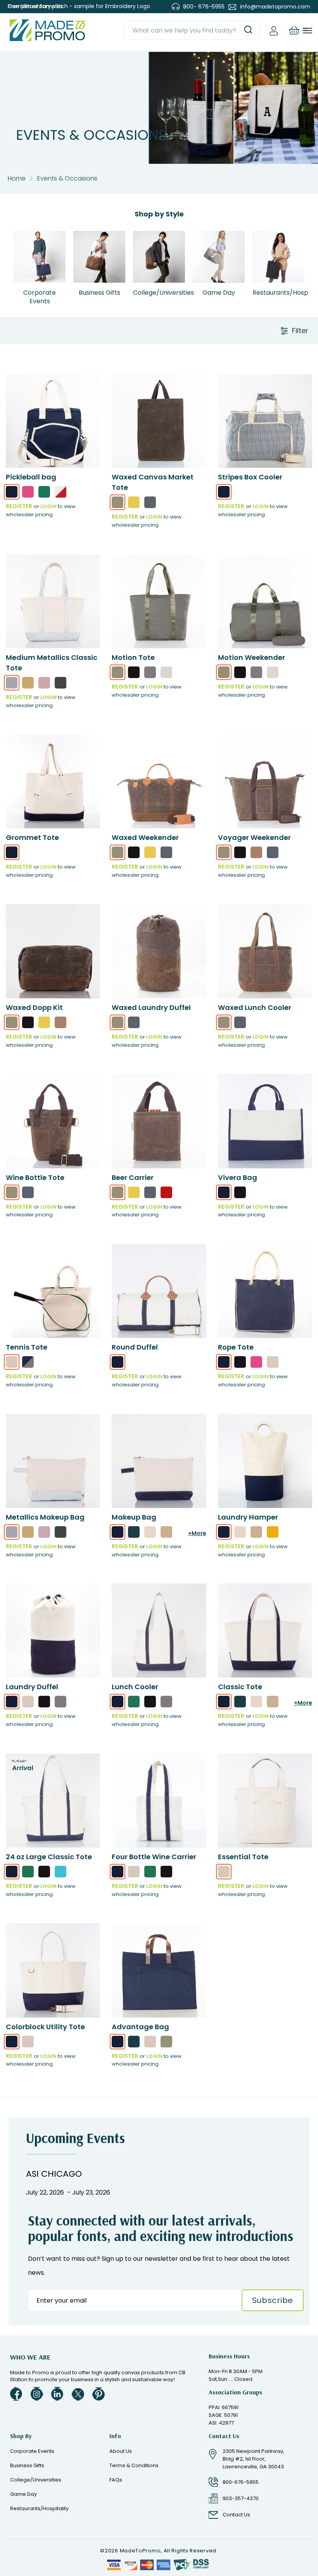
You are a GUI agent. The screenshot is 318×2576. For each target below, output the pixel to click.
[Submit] (248, 30)
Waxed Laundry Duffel (151, 1007)
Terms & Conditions (134, 2465)
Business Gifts (27, 2465)
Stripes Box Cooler (250, 477)
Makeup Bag (134, 1517)
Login (48, 506)
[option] (12, 492)
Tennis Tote (27, 1347)
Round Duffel (135, 1347)
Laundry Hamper (248, 1517)
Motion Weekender (251, 657)
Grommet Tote (32, 837)
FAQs (116, 2480)
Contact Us (236, 2515)
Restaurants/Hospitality (39, 2508)
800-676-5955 (241, 2482)
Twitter (78, 2394)
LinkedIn (57, 2394)
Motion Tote (133, 657)
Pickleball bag (31, 477)
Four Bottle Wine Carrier (154, 1857)
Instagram (37, 2394)
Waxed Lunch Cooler (255, 1007)
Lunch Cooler (135, 1687)
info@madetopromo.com (275, 7)
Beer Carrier (133, 1177)
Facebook (16, 2394)
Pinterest (99, 2394)
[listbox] (53, 494)
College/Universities (36, 2480)
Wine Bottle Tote (35, 1177)
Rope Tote (236, 1347)
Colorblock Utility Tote (45, 2027)
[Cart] (294, 30)
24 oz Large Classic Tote (49, 1857)
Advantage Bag (140, 2027)
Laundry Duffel (32, 1687)
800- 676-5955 (204, 7)
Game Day (23, 2494)
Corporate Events (32, 2451)
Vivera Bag (238, 1177)
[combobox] (192, 30)
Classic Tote (240, 1687)
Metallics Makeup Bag (45, 1517)
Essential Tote (243, 1857)
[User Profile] (274, 30)
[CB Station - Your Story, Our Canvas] (48, 30)
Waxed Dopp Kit (34, 1007)
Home (17, 178)
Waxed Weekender (145, 837)
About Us (121, 2451)
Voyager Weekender (254, 837)
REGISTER (19, 506)
